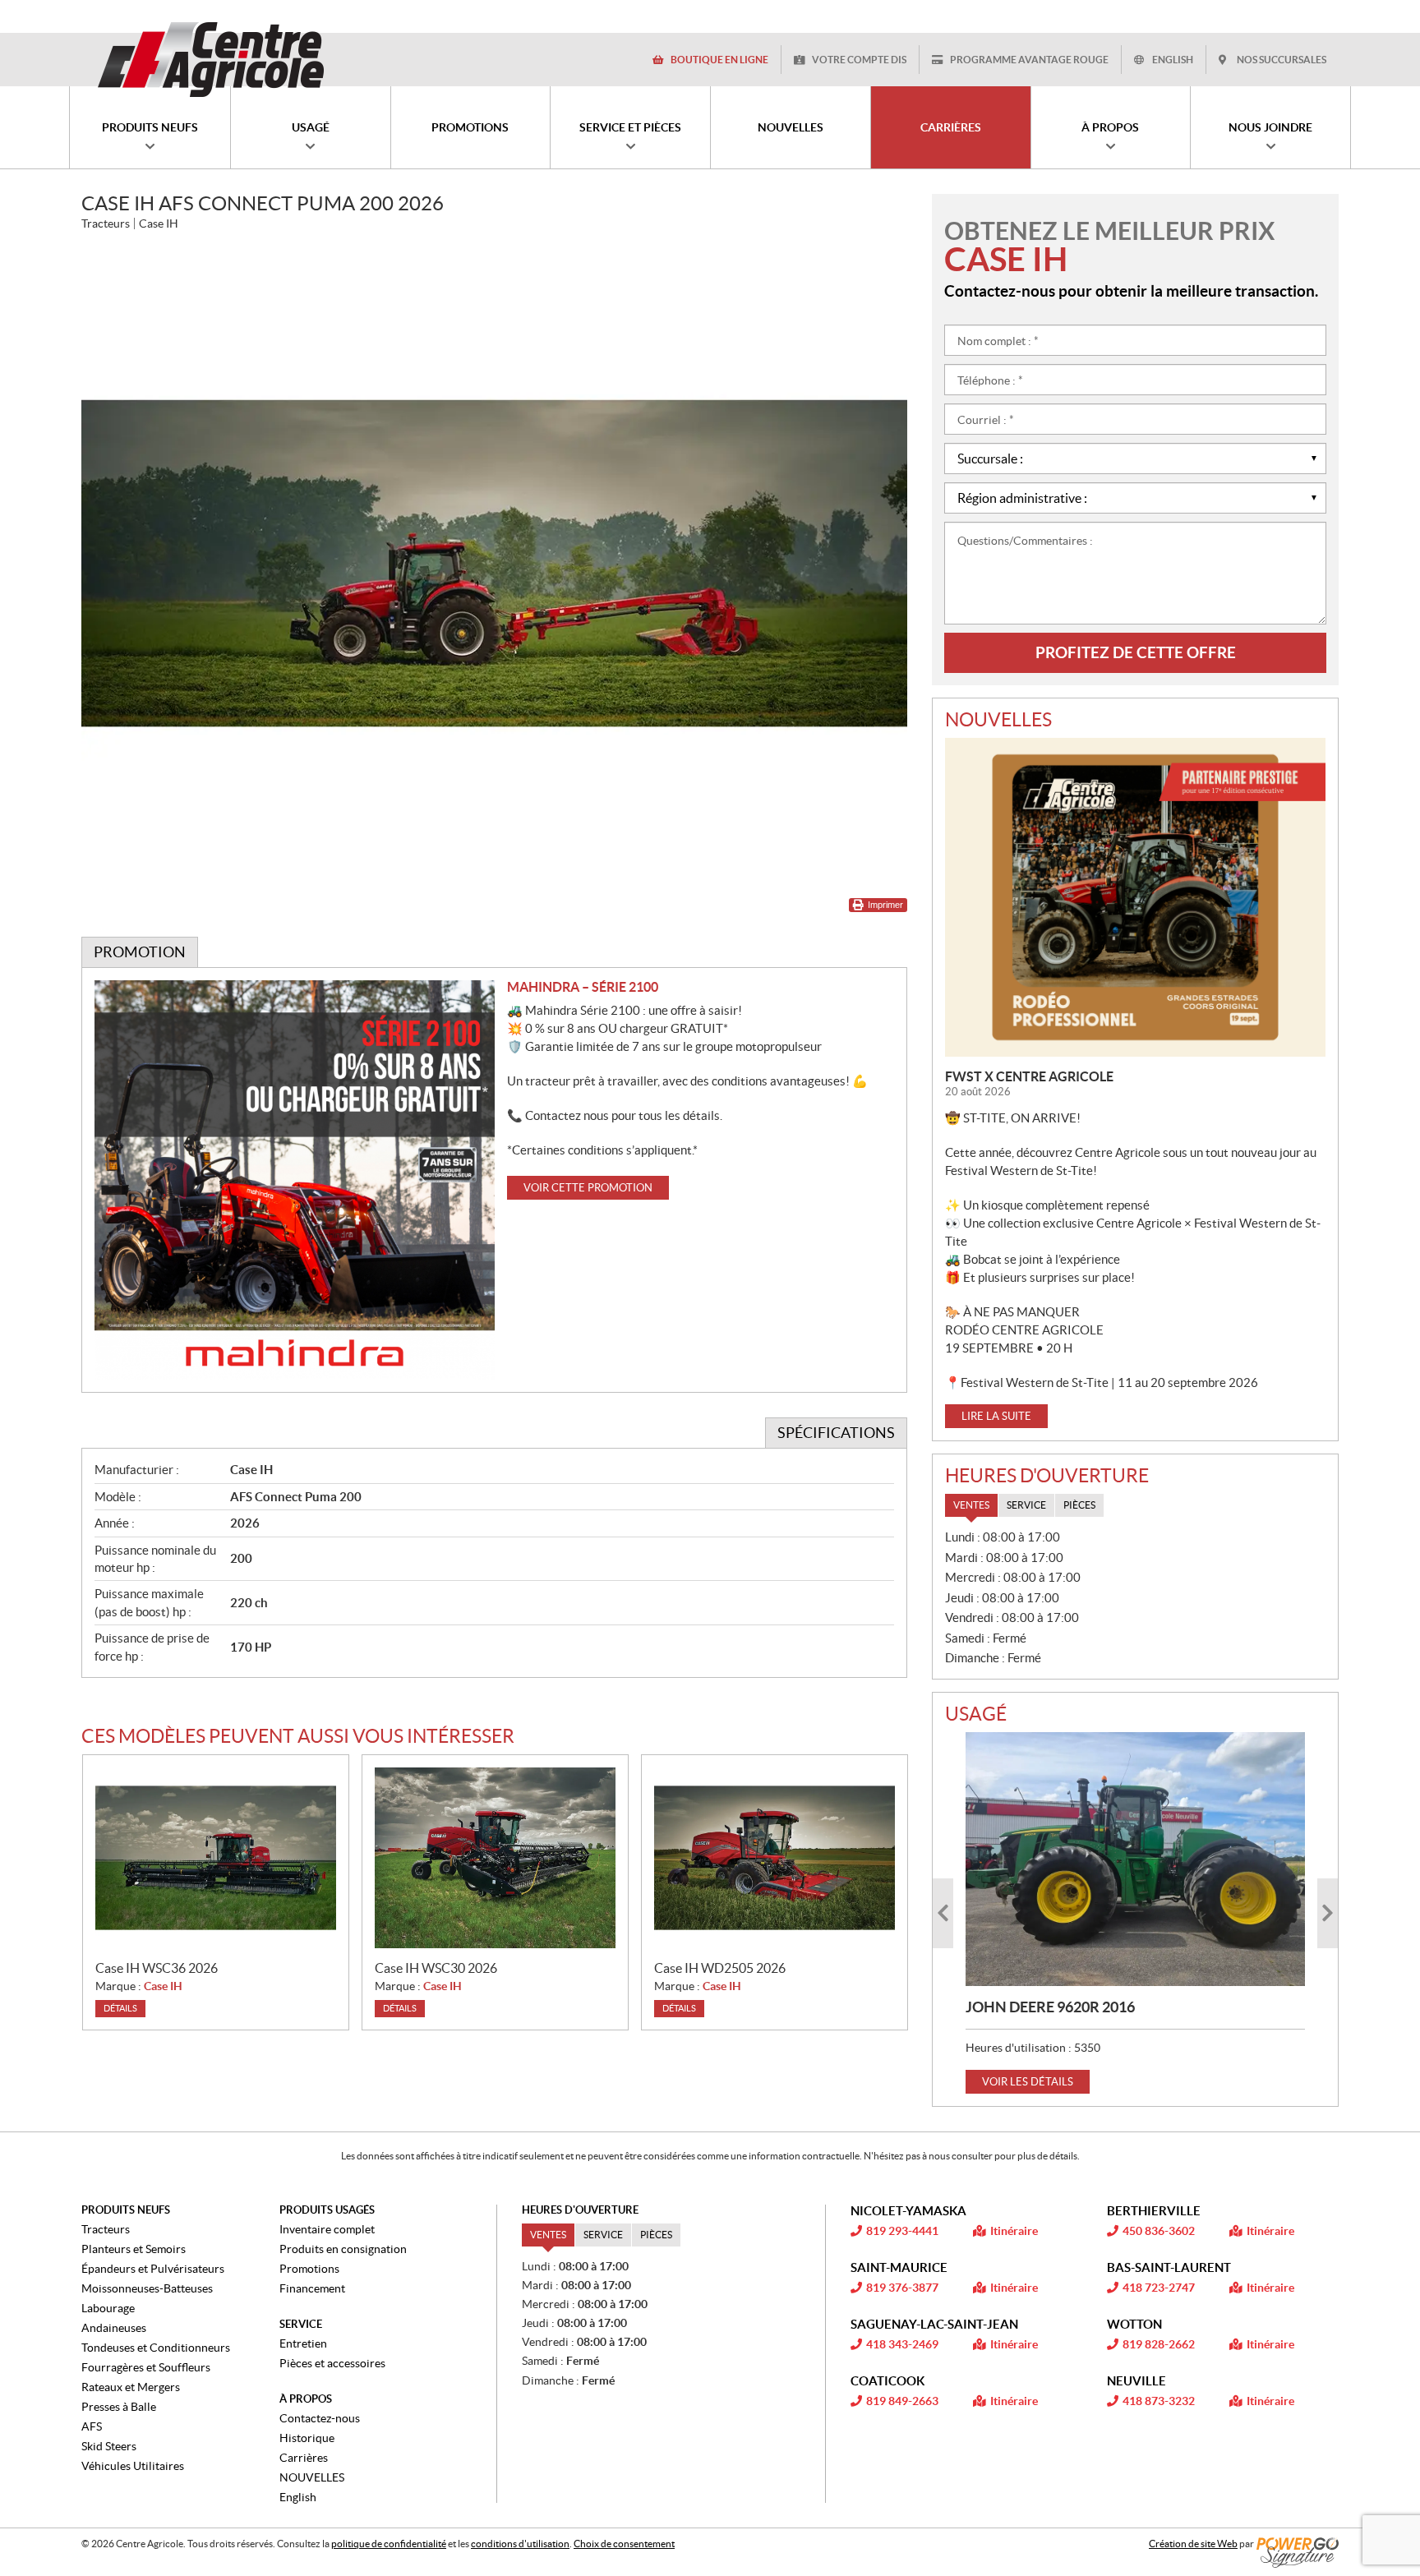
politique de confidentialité (389, 2544)
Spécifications (836, 1433)
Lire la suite (996, 1416)
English (1173, 60)
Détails (120, 2008)
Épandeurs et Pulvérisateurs (153, 2269)
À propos (306, 2399)
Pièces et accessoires (332, 2363)
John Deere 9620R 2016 (1050, 2007)
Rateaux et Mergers (131, 2387)
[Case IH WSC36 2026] (216, 1858)
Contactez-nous (320, 2418)
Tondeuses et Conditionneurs (156, 2348)
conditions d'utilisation (520, 2544)
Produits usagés (327, 2210)
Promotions (309, 2269)
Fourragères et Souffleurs (146, 2367)
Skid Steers (109, 2446)
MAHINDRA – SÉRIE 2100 (583, 987)
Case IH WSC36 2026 (157, 1968)
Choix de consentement (624, 2544)
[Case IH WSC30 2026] (495, 1858)
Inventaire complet (327, 2229)
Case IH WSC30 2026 (436, 1968)
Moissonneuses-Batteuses (147, 2288)
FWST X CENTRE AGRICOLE (1029, 1076)
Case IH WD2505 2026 (720, 1968)
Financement (312, 2288)
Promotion (140, 952)
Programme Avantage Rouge (1029, 60)
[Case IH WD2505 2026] (775, 1858)
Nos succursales (1282, 60)
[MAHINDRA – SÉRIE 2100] (295, 1180)
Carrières (304, 2458)
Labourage (108, 2308)
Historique (307, 2438)
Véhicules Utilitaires (133, 2466)
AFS (92, 2426)
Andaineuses (114, 2328)
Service (301, 2324)
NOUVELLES (312, 2477)
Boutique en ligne (719, 60)
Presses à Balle (119, 2407)
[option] (1135, 1913)
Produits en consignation (343, 2249)
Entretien (303, 2343)
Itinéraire (1014, 2231)
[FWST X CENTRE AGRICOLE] (1135, 897)
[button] (943, 1913)
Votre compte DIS (859, 60)
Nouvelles (998, 720)
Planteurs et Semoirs (134, 2249)
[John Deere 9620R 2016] (1135, 1859)
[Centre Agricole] (210, 59)
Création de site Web (1193, 2544)
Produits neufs (126, 2210)
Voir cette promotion (588, 1188)
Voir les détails (1028, 2082)
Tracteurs (106, 2229)
